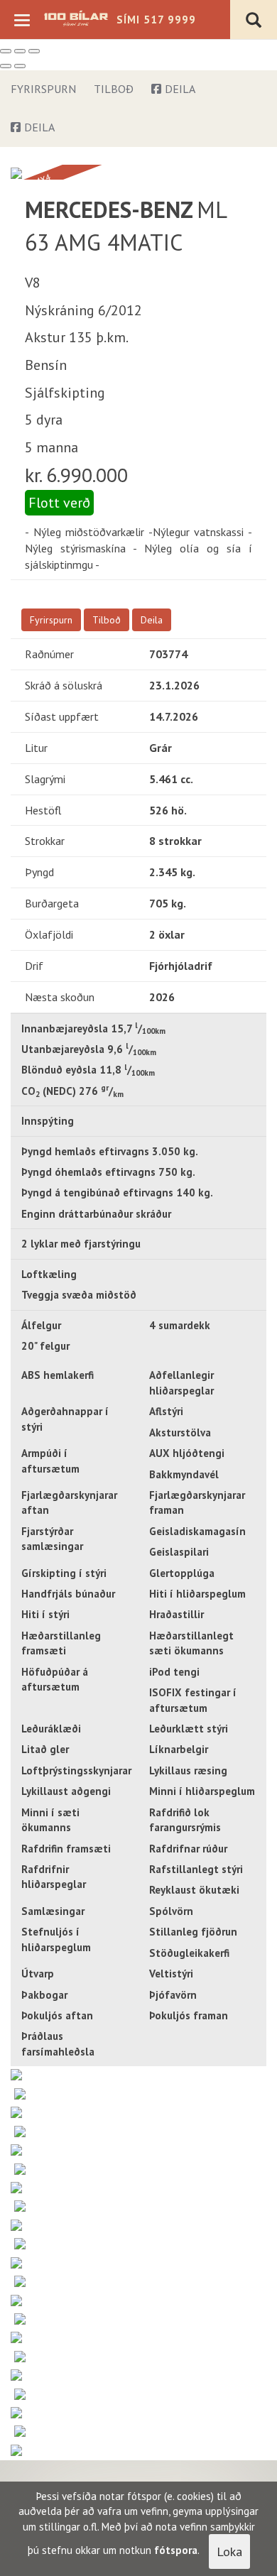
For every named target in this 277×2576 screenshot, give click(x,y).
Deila (180, 89)
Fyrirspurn (43, 89)
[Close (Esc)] (6, 51)
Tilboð (114, 89)
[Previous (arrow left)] (6, 66)
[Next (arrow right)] (20, 66)
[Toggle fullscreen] (20, 51)
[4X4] (16, 172)
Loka (229, 2552)
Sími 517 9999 (156, 20)
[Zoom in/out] (34, 51)
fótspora (176, 2550)
